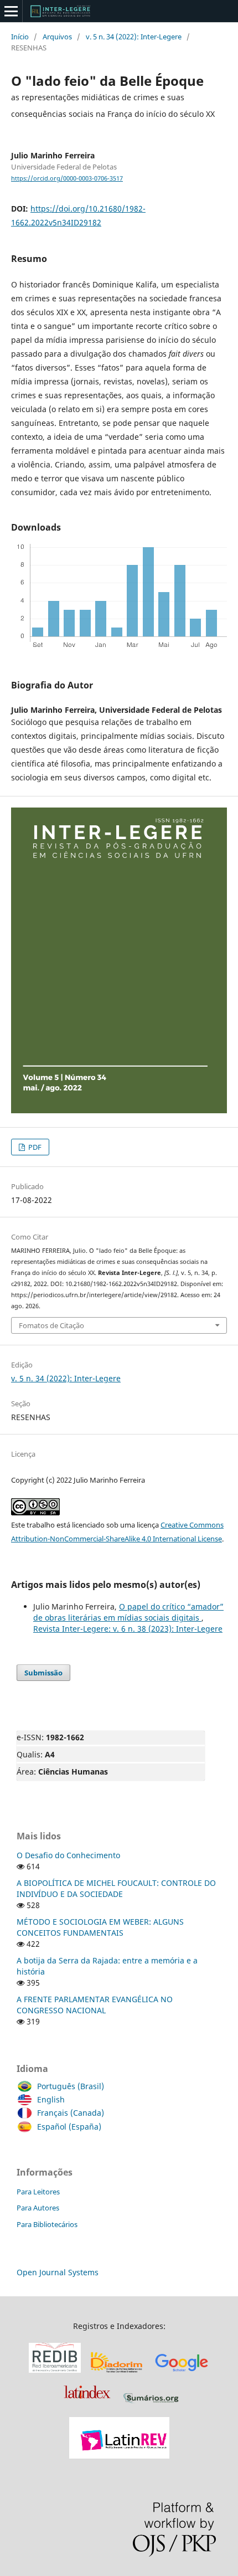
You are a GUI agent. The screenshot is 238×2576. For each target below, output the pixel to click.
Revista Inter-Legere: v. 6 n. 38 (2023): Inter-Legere (128, 1629)
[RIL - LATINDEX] (87, 2403)
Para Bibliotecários (47, 2224)
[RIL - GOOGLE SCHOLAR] (182, 2373)
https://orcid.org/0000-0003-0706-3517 (67, 178)
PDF (34, 1147)
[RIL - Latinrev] (119, 2456)
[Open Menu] (11, 11)
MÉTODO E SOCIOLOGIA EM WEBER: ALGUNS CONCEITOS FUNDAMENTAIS (100, 1927)
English (51, 2099)
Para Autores (38, 2208)
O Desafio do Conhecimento (68, 1855)
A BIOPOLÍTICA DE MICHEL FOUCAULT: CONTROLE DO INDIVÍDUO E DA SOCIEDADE (116, 1888)
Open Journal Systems (58, 2272)
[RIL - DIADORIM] (117, 2373)
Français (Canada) (71, 2113)
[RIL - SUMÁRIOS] (151, 2403)
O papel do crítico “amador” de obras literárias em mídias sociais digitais (128, 1612)
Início (20, 37)
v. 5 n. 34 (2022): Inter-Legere (134, 37)
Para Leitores (38, 2192)
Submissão (43, 1673)
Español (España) (69, 2127)
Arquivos (57, 37)
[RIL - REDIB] (55, 2373)
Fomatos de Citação (51, 1325)
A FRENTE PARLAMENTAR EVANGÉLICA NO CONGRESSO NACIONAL (95, 2005)
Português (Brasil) (71, 2086)
